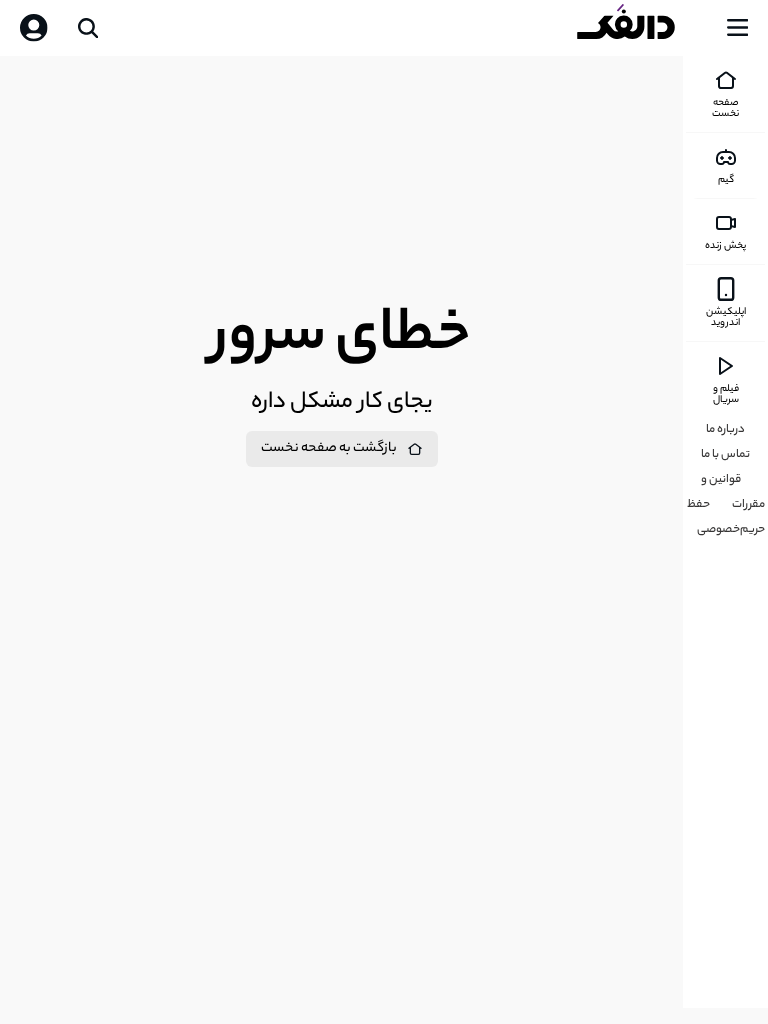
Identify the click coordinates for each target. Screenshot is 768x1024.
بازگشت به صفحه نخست (329, 448)
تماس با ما (725, 455)
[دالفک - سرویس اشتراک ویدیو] (642, 28)
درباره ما (725, 430)
